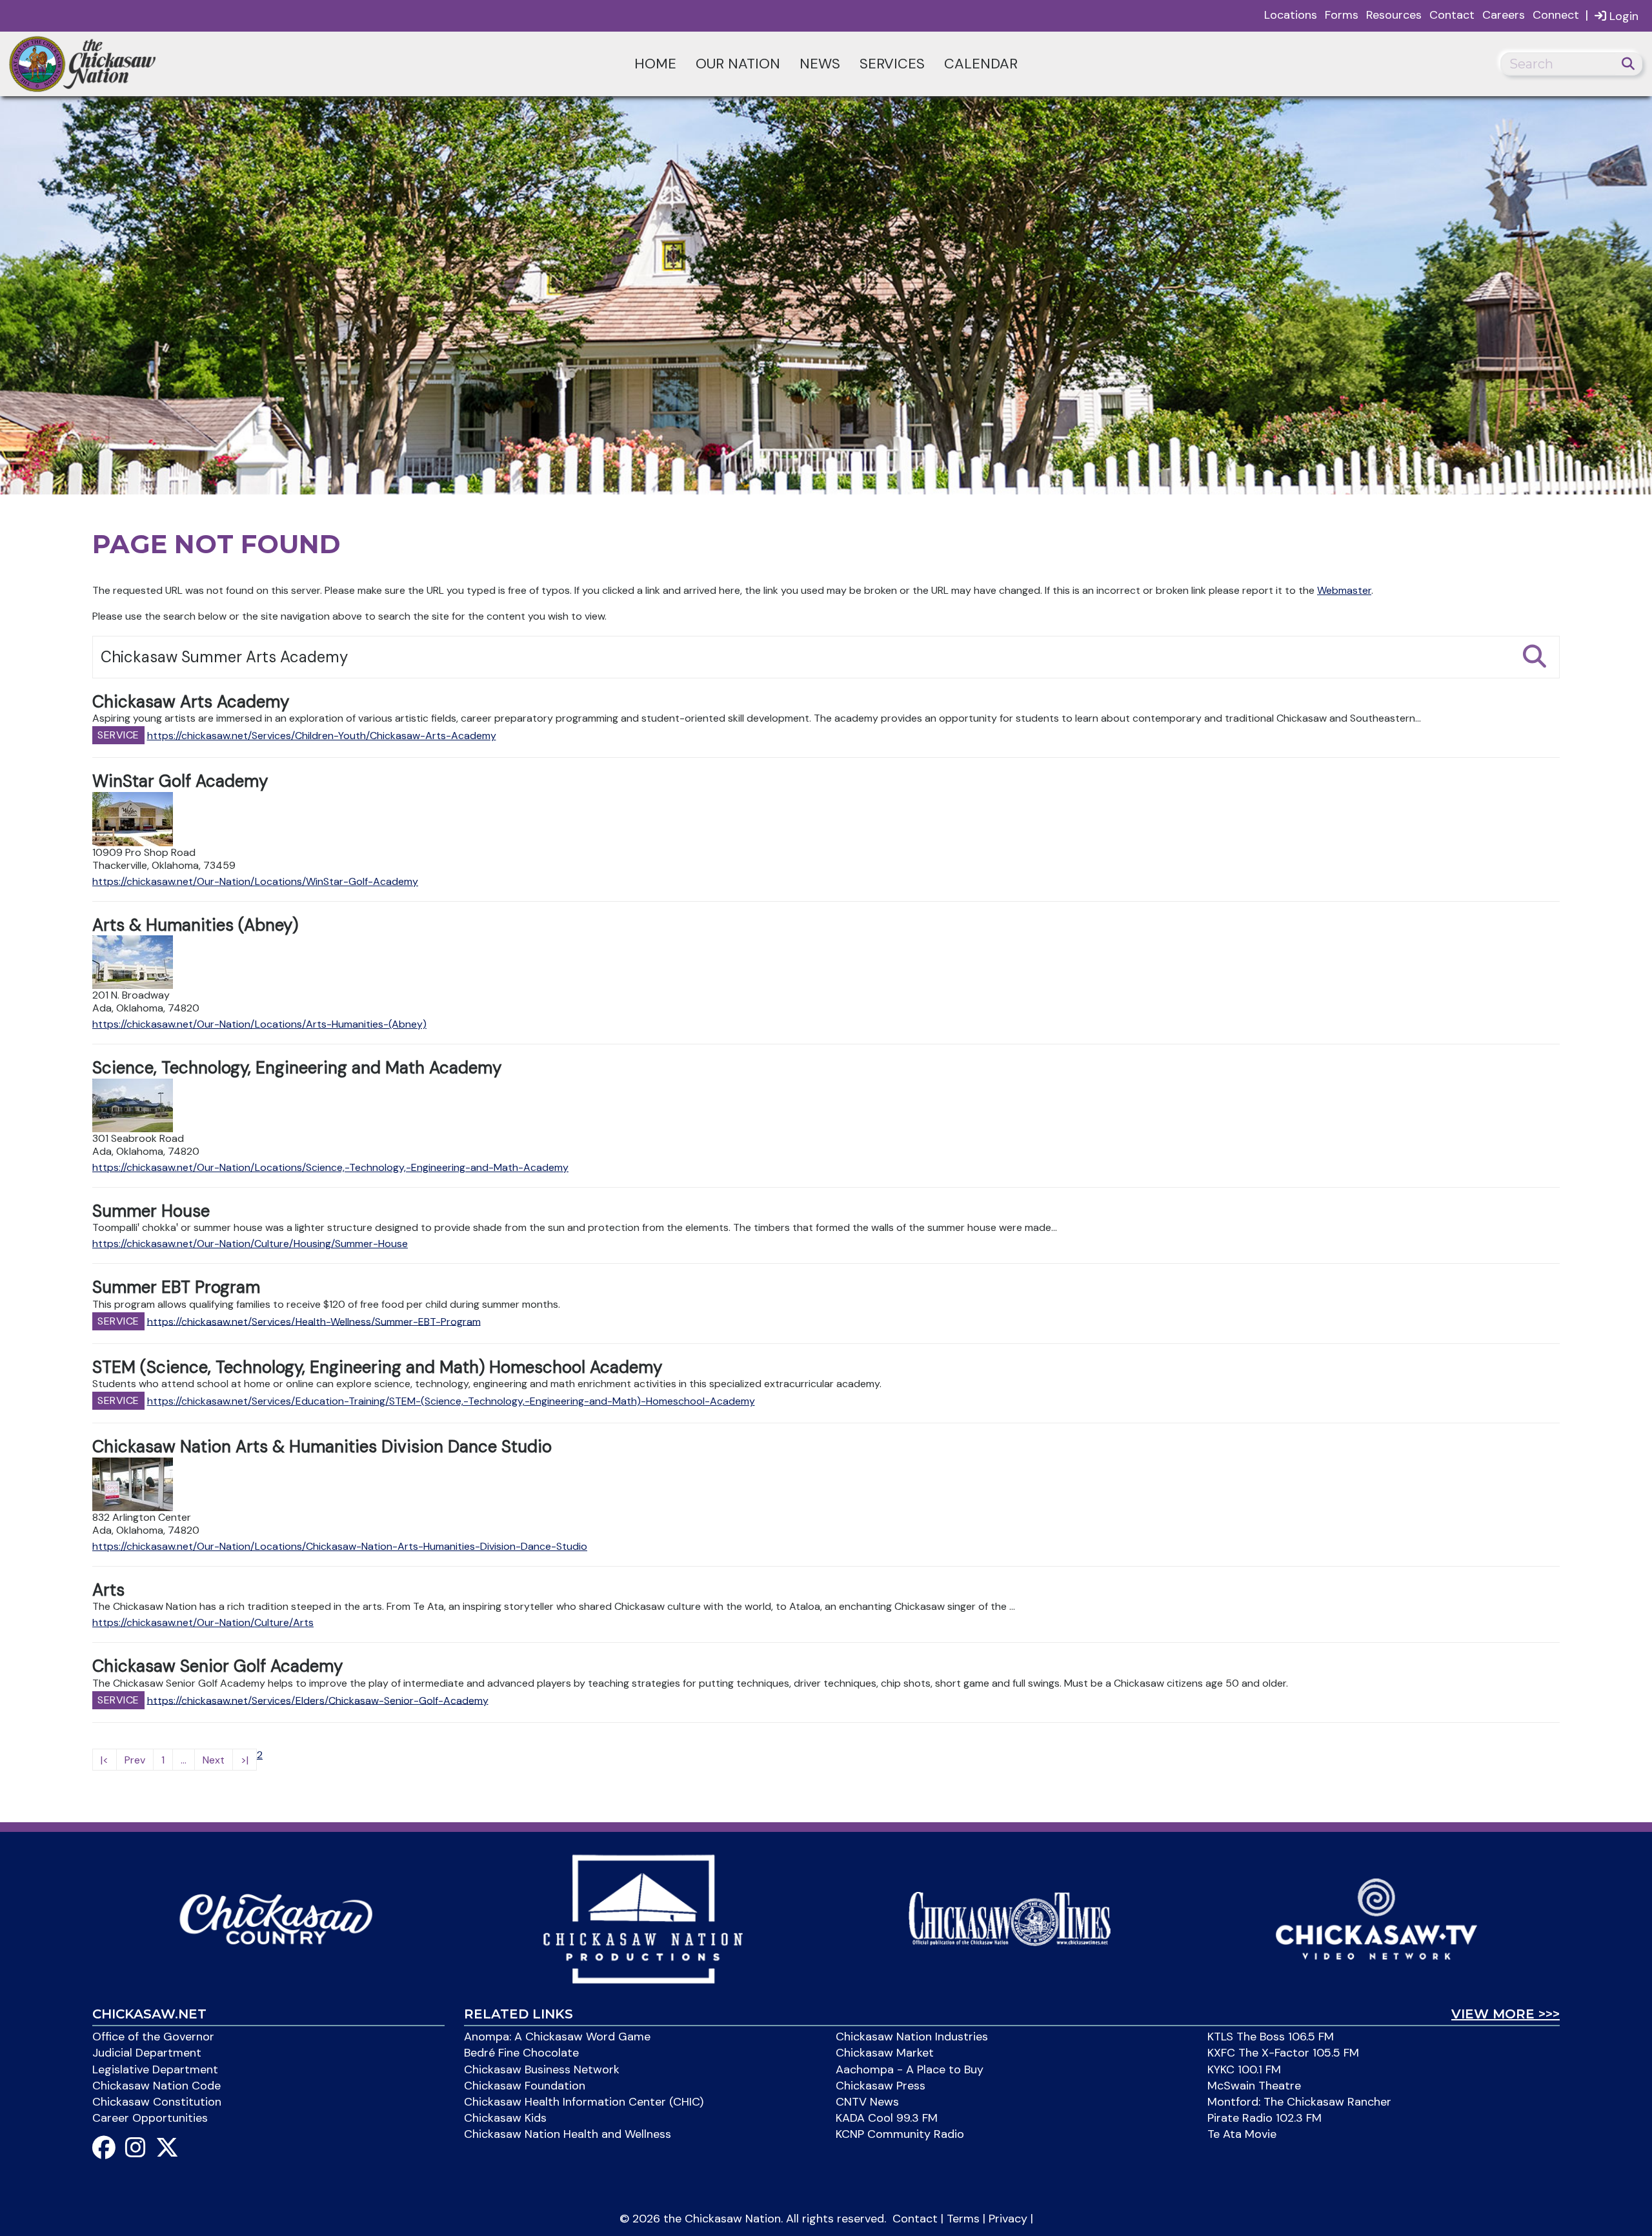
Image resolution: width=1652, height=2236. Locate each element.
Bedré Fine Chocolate (521, 2053)
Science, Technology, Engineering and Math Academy (297, 1068)
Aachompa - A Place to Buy (910, 2069)
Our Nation (738, 64)
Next (214, 1760)
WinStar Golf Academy (180, 781)
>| (245, 1760)
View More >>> (1506, 2014)
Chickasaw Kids (505, 2118)
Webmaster (1344, 590)
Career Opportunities (150, 2118)
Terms (963, 2219)
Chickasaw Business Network (542, 2069)
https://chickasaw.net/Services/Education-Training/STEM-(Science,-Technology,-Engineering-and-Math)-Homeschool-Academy (451, 1401)
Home (655, 64)
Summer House (151, 1211)
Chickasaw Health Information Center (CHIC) (584, 2102)
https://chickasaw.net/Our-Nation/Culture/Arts (203, 1622)
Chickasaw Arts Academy (191, 702)
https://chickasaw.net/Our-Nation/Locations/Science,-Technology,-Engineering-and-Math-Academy (330, 1167)
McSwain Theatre (1254, 2086)
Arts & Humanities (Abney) (195, 925)
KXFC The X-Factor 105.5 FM (1283, 2053)
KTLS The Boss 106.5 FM (1271, 2037)
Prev (135, 1760)
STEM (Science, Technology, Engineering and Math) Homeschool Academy (377, 1367)
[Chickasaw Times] (1010, 1918)
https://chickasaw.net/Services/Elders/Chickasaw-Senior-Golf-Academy (318, 1700)
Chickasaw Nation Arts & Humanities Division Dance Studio (322, 1447)
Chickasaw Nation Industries (912, 2037)
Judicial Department (147, 2053)
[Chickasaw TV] (1376, 1918)
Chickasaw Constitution (157, 2102)
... (184, 1760)
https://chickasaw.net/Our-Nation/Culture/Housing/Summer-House (250, 1244)
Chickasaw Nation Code (156, 2086)
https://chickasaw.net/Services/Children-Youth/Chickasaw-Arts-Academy (322, 736)
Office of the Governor (153, 2037)
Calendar (981, 64)
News (820, 64)
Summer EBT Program (176, 1287)
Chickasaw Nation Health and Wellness (568, 2134)
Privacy (1008, 2219)
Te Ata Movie (1242, 2134)
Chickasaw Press (881, 2086)
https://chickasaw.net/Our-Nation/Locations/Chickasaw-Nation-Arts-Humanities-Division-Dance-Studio (340, 1546)
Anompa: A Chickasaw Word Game (557, 2037)
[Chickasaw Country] (276, 1918)
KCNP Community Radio (900, 2134)
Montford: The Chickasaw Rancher (1299, 2102)
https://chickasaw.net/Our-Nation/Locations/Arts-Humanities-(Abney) (259, 1024)
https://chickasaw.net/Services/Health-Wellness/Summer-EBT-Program (314, 1321)
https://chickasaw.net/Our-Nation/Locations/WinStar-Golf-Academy (255, 881)
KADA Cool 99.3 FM (887, 2118)
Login (1622, 16)
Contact (1452, 15)
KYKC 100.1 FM (1244, 2069)
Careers (1504, 15)
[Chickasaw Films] (642, 1918)
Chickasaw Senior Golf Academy (217, 1666)
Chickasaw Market (885, 2053)
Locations (1291, 15)
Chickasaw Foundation (525, 2086)
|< (105, 1760)
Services (892, 64)
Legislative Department (155, 2069)
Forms (1342, 15)
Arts (108, 1590)
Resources (1394, 15)
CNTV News (867, 2102)
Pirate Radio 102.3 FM (1264, 2118)
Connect (1556, 15)
